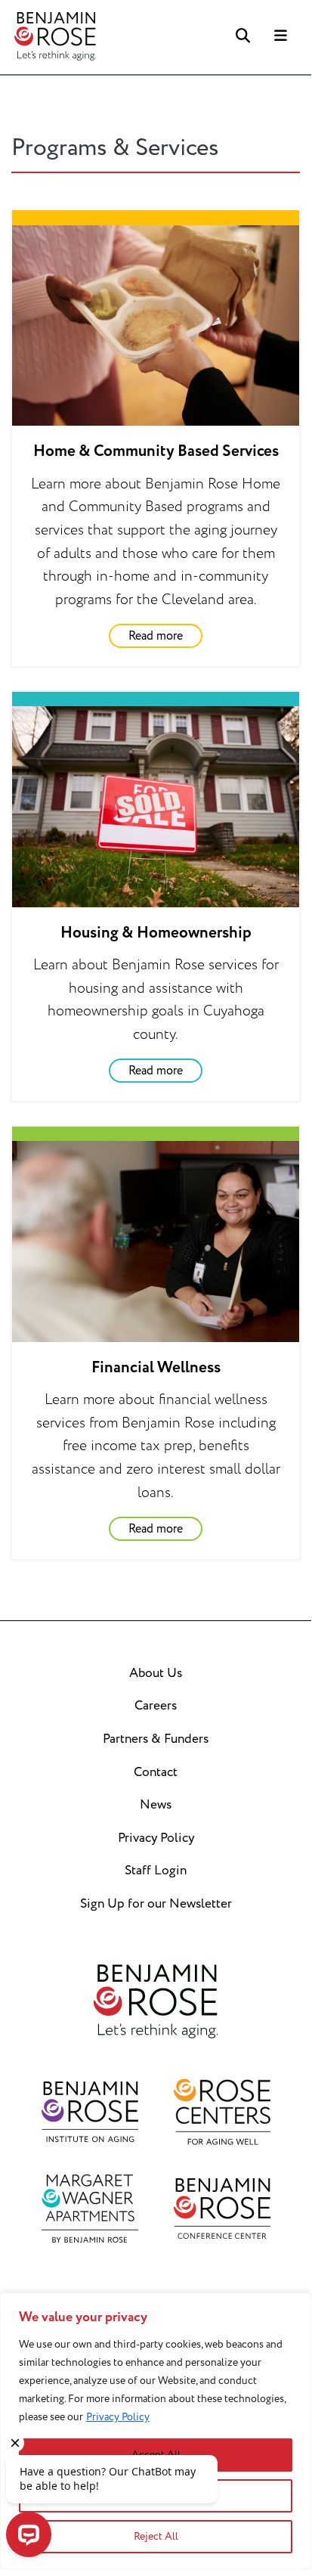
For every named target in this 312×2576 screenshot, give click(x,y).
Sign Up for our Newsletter (156, 1904)
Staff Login (156, 1871)
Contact (156, 1772)
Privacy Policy (118, 2417)
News (156, 1805)
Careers (156, 1706)
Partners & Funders (156, 1739)
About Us (156, 1673)
